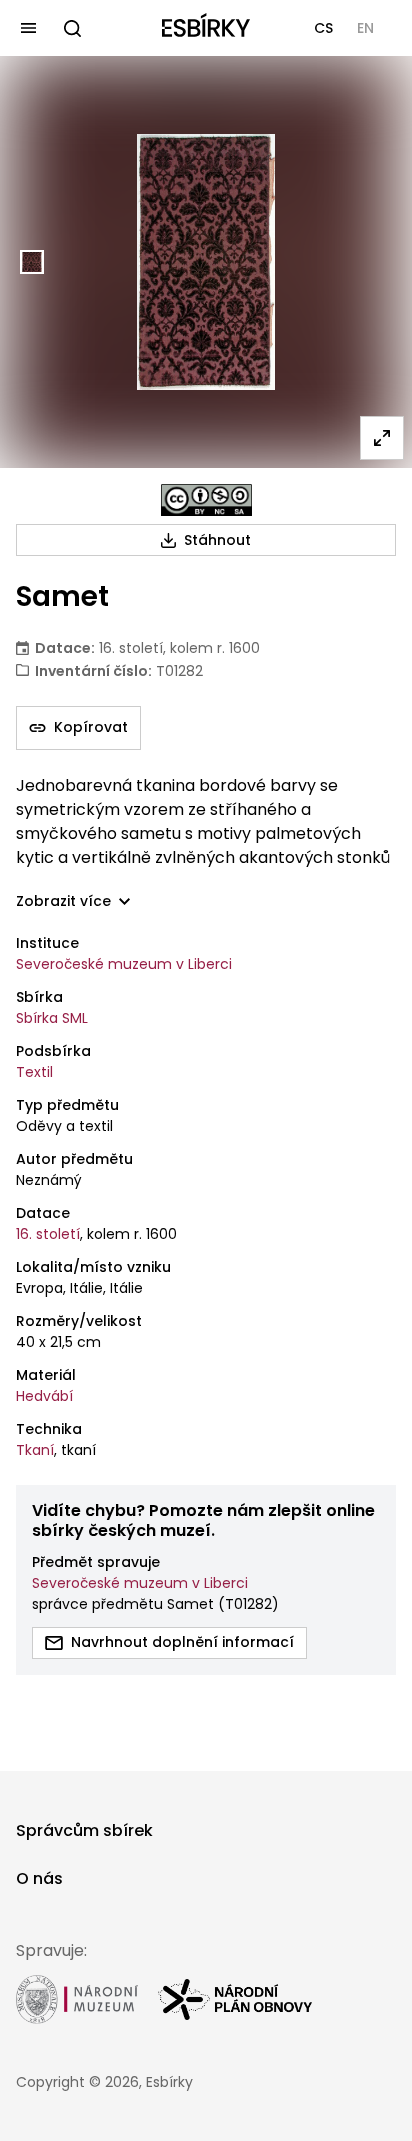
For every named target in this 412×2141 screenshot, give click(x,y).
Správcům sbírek (84, 1830)
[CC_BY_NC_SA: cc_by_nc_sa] (206, 500)
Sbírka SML (52, 1018)
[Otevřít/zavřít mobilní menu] (28, 28)
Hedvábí (44, 1396)
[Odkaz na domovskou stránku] (206, 28)
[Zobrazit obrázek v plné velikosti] (382, 438)
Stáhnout (217, 540)
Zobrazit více (63, 901)
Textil (34, 1072)
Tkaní (35, 1450)
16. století (48, 1234)
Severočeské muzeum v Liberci (124, 964)
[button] (323, 28)
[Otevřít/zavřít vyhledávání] (72, 28)
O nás (39, 1878)
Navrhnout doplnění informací (182, 1642)
